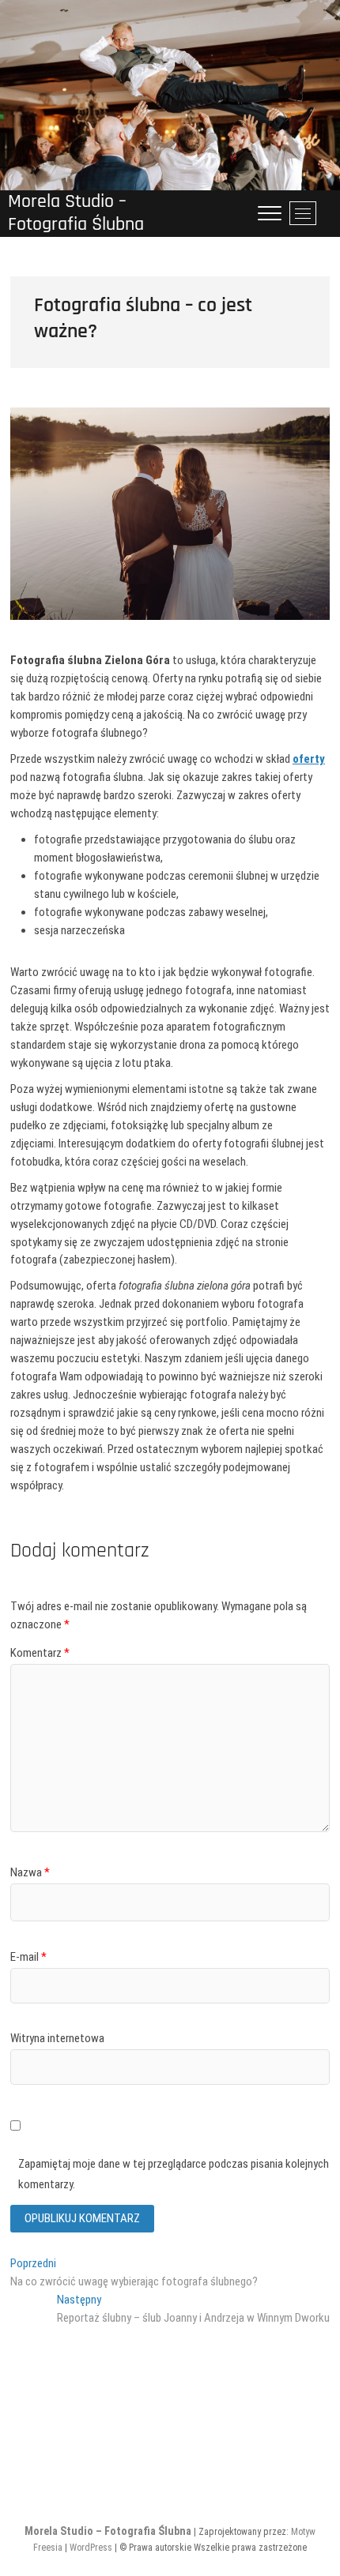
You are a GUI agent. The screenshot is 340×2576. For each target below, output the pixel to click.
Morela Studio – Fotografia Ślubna (76, 213)
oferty (309, 759)
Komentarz (40, 1653)
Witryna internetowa (57, 2038)
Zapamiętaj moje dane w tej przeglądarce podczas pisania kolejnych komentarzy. (174, 2174)
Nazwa (30, 1872)
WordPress (91, 2548)
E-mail (28, 1957)
